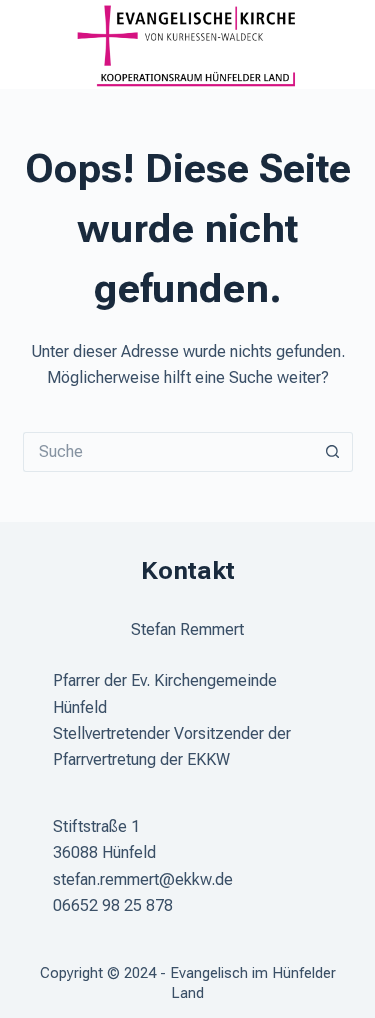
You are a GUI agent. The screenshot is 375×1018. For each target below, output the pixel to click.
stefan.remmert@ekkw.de (143, 879)
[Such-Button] (333, 452)
